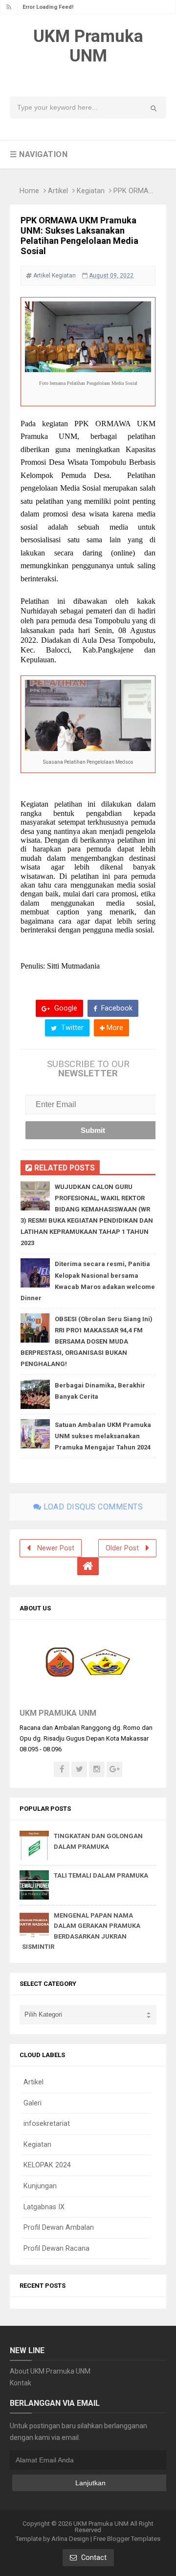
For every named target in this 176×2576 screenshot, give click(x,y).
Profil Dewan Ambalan (59, 2228)
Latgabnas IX (44, 2207)
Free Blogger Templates (127, 2539)
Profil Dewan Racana (56, 2249)
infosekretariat (47, 2124)
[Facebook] (62, 1769)
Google (65, 1008)
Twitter (71, 1028)
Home (29, 191)
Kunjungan (40, 2186)
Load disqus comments (92, 1507)
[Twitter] (79, 1769)
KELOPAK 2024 (47, 2165)
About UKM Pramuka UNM (50, 2371)
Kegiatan (91, 191)
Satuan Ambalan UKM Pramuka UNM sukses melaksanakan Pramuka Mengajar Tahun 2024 (103, 1436)
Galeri (33, 2103)
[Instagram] (97, 1769)
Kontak (21, 2383)
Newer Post (56, 1548)
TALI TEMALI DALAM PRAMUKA (101, 1875)
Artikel (58, 191)
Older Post (122, 1548)
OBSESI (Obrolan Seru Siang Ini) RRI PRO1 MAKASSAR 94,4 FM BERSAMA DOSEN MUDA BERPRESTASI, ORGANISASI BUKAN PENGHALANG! (87, 1341)
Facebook (116, 1008)
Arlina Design (70, 2539)
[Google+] (114, 1769)
